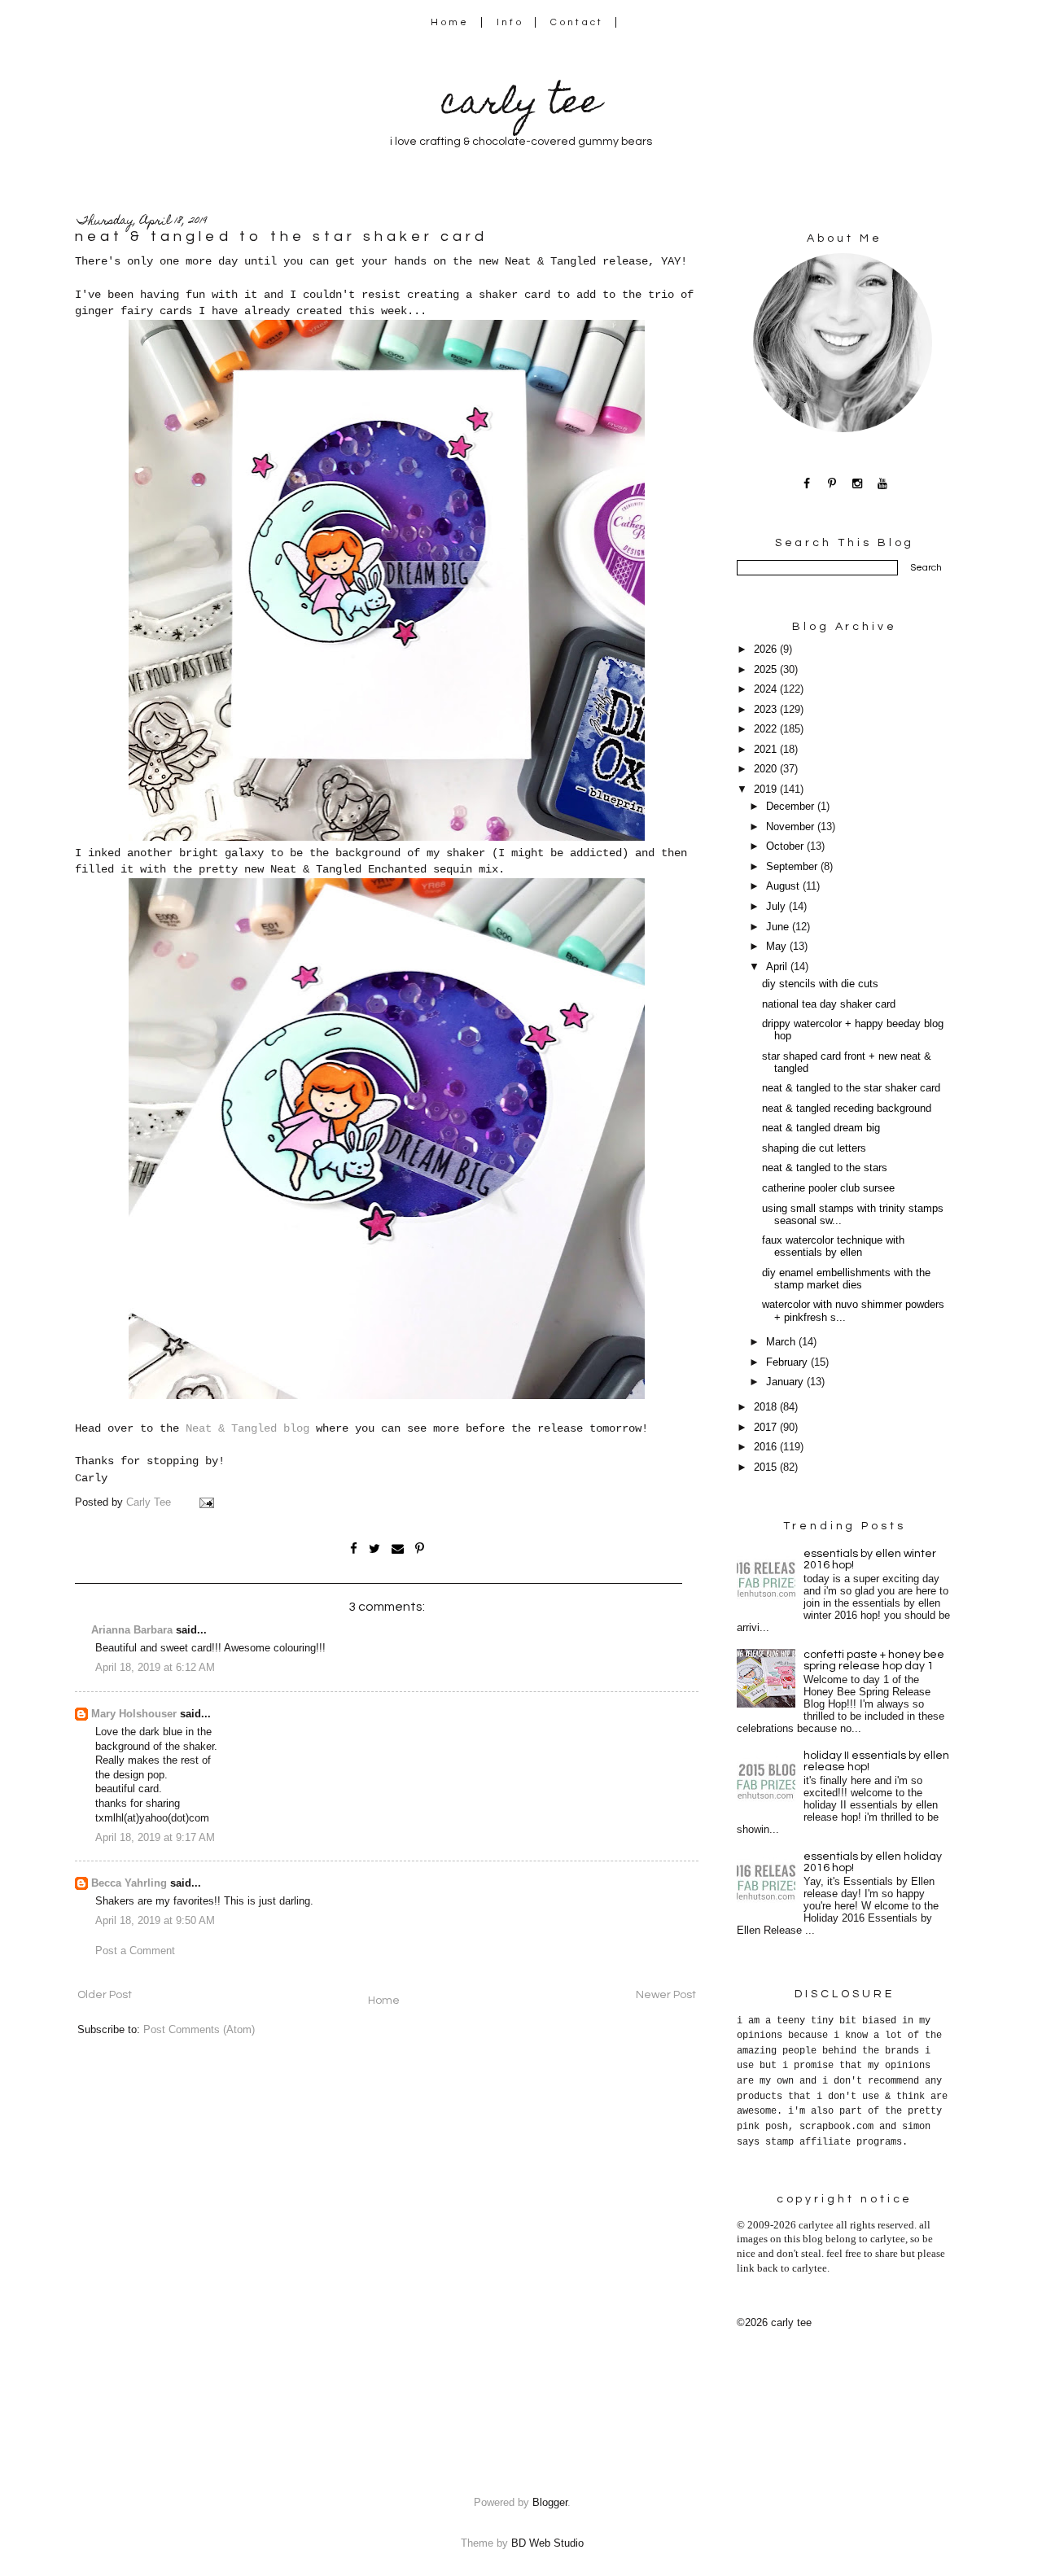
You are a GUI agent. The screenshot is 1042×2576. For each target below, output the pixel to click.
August (784, 886)
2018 (767, 1407)
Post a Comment (135, 1951)
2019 (767, 789)
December (792, 807)
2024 (767, 689)
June (779, 927)
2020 (767, 769)
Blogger (550, 2503)
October (786, 846)
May (778, 947)
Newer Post (666, 1995)
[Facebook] (807, 483)
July (777, 907)
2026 (767, 649)
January (786, 1382)
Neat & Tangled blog (247, 1428)
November (792, 827)
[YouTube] (883, 483)
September (793, 867)
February (788, 1362)
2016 (767, 1447)
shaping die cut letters (814, 1148)
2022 (767, 729)
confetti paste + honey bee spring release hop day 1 (874, 1660)
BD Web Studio (547, 2543)
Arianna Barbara (132, 1630)
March (782, 1342)
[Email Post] (206, 1502)
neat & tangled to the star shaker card (851, 1088)
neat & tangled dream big (821, 1128)
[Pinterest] (832, 483)
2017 (767, 1428)
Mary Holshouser (134, 1714)
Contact (577, 22)
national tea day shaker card (829, 1004)
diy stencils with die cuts (820, 984)
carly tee (521, 105)
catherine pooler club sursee (828, 1188)
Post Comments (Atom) (199, 2030)
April (778, 967)
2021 (767, 750)
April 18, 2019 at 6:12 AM (155, 1668)
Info (510, 22)
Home (450, 22)
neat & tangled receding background (847, 1109)
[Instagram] (858, 483)
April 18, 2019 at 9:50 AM (155, 1921)
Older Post (105, 1995)
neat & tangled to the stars (825, 1168)
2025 (767, 670)
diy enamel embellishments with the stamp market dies (846, 1279)
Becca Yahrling (129, 1883)
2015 (767, 1467)
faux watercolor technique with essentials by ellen (833, 1246)
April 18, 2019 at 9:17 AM (155, 1838)
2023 (767, 710)
